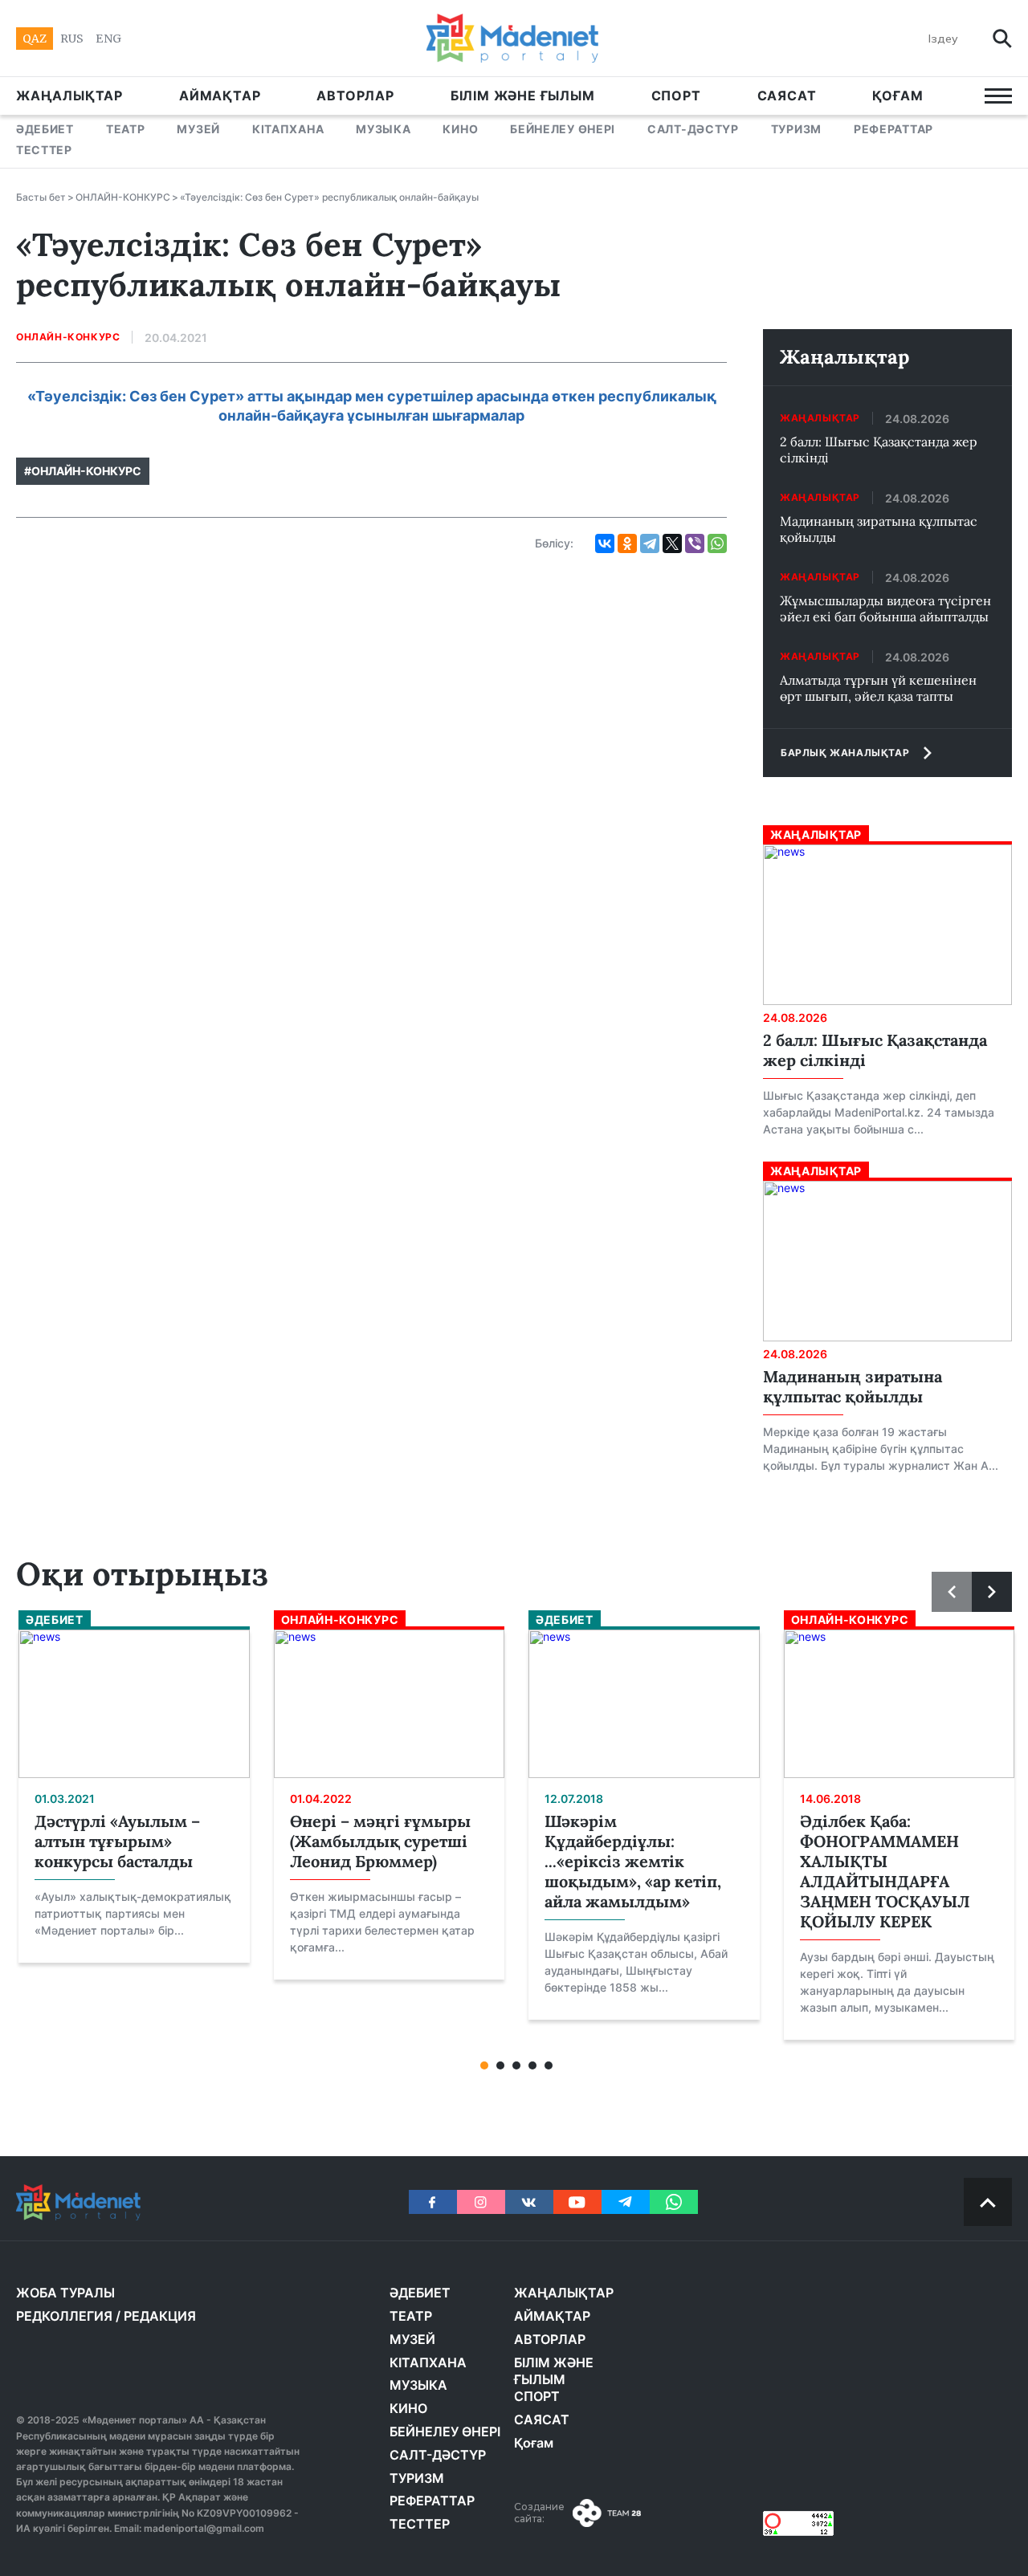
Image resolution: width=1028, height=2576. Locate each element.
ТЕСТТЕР (44, 150)
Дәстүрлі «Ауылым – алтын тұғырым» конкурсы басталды (117, 1841)
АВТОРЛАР (355, 96)
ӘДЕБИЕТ (45, 129)
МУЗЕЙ (198, 129)
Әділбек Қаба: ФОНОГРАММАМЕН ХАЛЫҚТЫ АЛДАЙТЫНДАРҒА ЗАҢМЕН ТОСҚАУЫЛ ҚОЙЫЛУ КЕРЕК (885, 1871)
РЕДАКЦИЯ (160, 2316)
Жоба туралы (65, 2293)
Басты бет (41, 197)
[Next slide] (992, 1592)
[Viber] (695, 543)
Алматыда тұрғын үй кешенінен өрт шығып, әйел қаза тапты (878, 688)
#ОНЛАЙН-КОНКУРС (83, 471)
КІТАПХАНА (288, 129)
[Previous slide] (952, 1592)
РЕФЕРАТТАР (893, 129)
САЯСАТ (787, 96)
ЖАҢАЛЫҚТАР (69, 96)
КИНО (460, 129)
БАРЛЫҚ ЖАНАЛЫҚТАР (845, 753)
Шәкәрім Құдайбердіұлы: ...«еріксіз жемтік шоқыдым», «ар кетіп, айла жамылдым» (633, 1861)
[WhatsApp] (717, 543)
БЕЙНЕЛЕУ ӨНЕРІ (563, 129)
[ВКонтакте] (605, 543)
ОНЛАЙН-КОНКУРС (123, 197)
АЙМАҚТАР (220, 96)
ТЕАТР (126, 129)
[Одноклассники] (627, 543)
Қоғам (897, 96)
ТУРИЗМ (796, 129)
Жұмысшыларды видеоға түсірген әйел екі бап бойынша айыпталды (885, 608)
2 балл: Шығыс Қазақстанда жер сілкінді (879, 450)
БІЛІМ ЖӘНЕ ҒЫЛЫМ (523, 96)
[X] (672, 543)
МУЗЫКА (383, 129)
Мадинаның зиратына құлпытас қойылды (879, 529)
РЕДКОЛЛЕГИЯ (64, 2316)
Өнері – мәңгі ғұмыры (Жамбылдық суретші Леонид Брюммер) (380, 1841)
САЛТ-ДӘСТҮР (693, 129)
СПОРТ (676, 96)
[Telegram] (650, 543)
